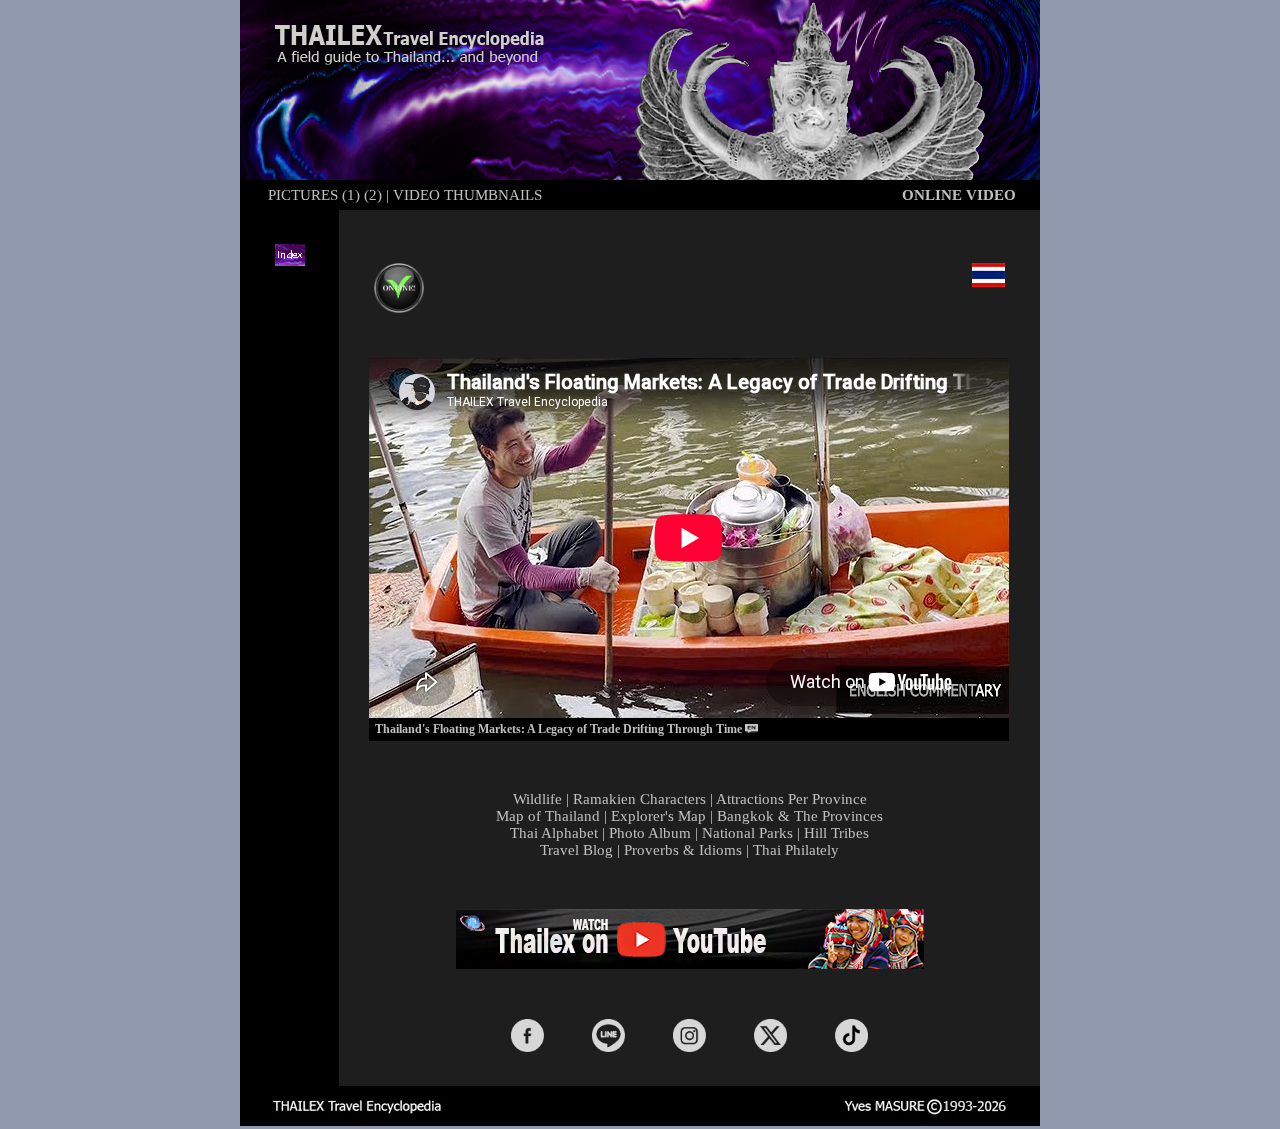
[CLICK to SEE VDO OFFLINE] (399, 274)
